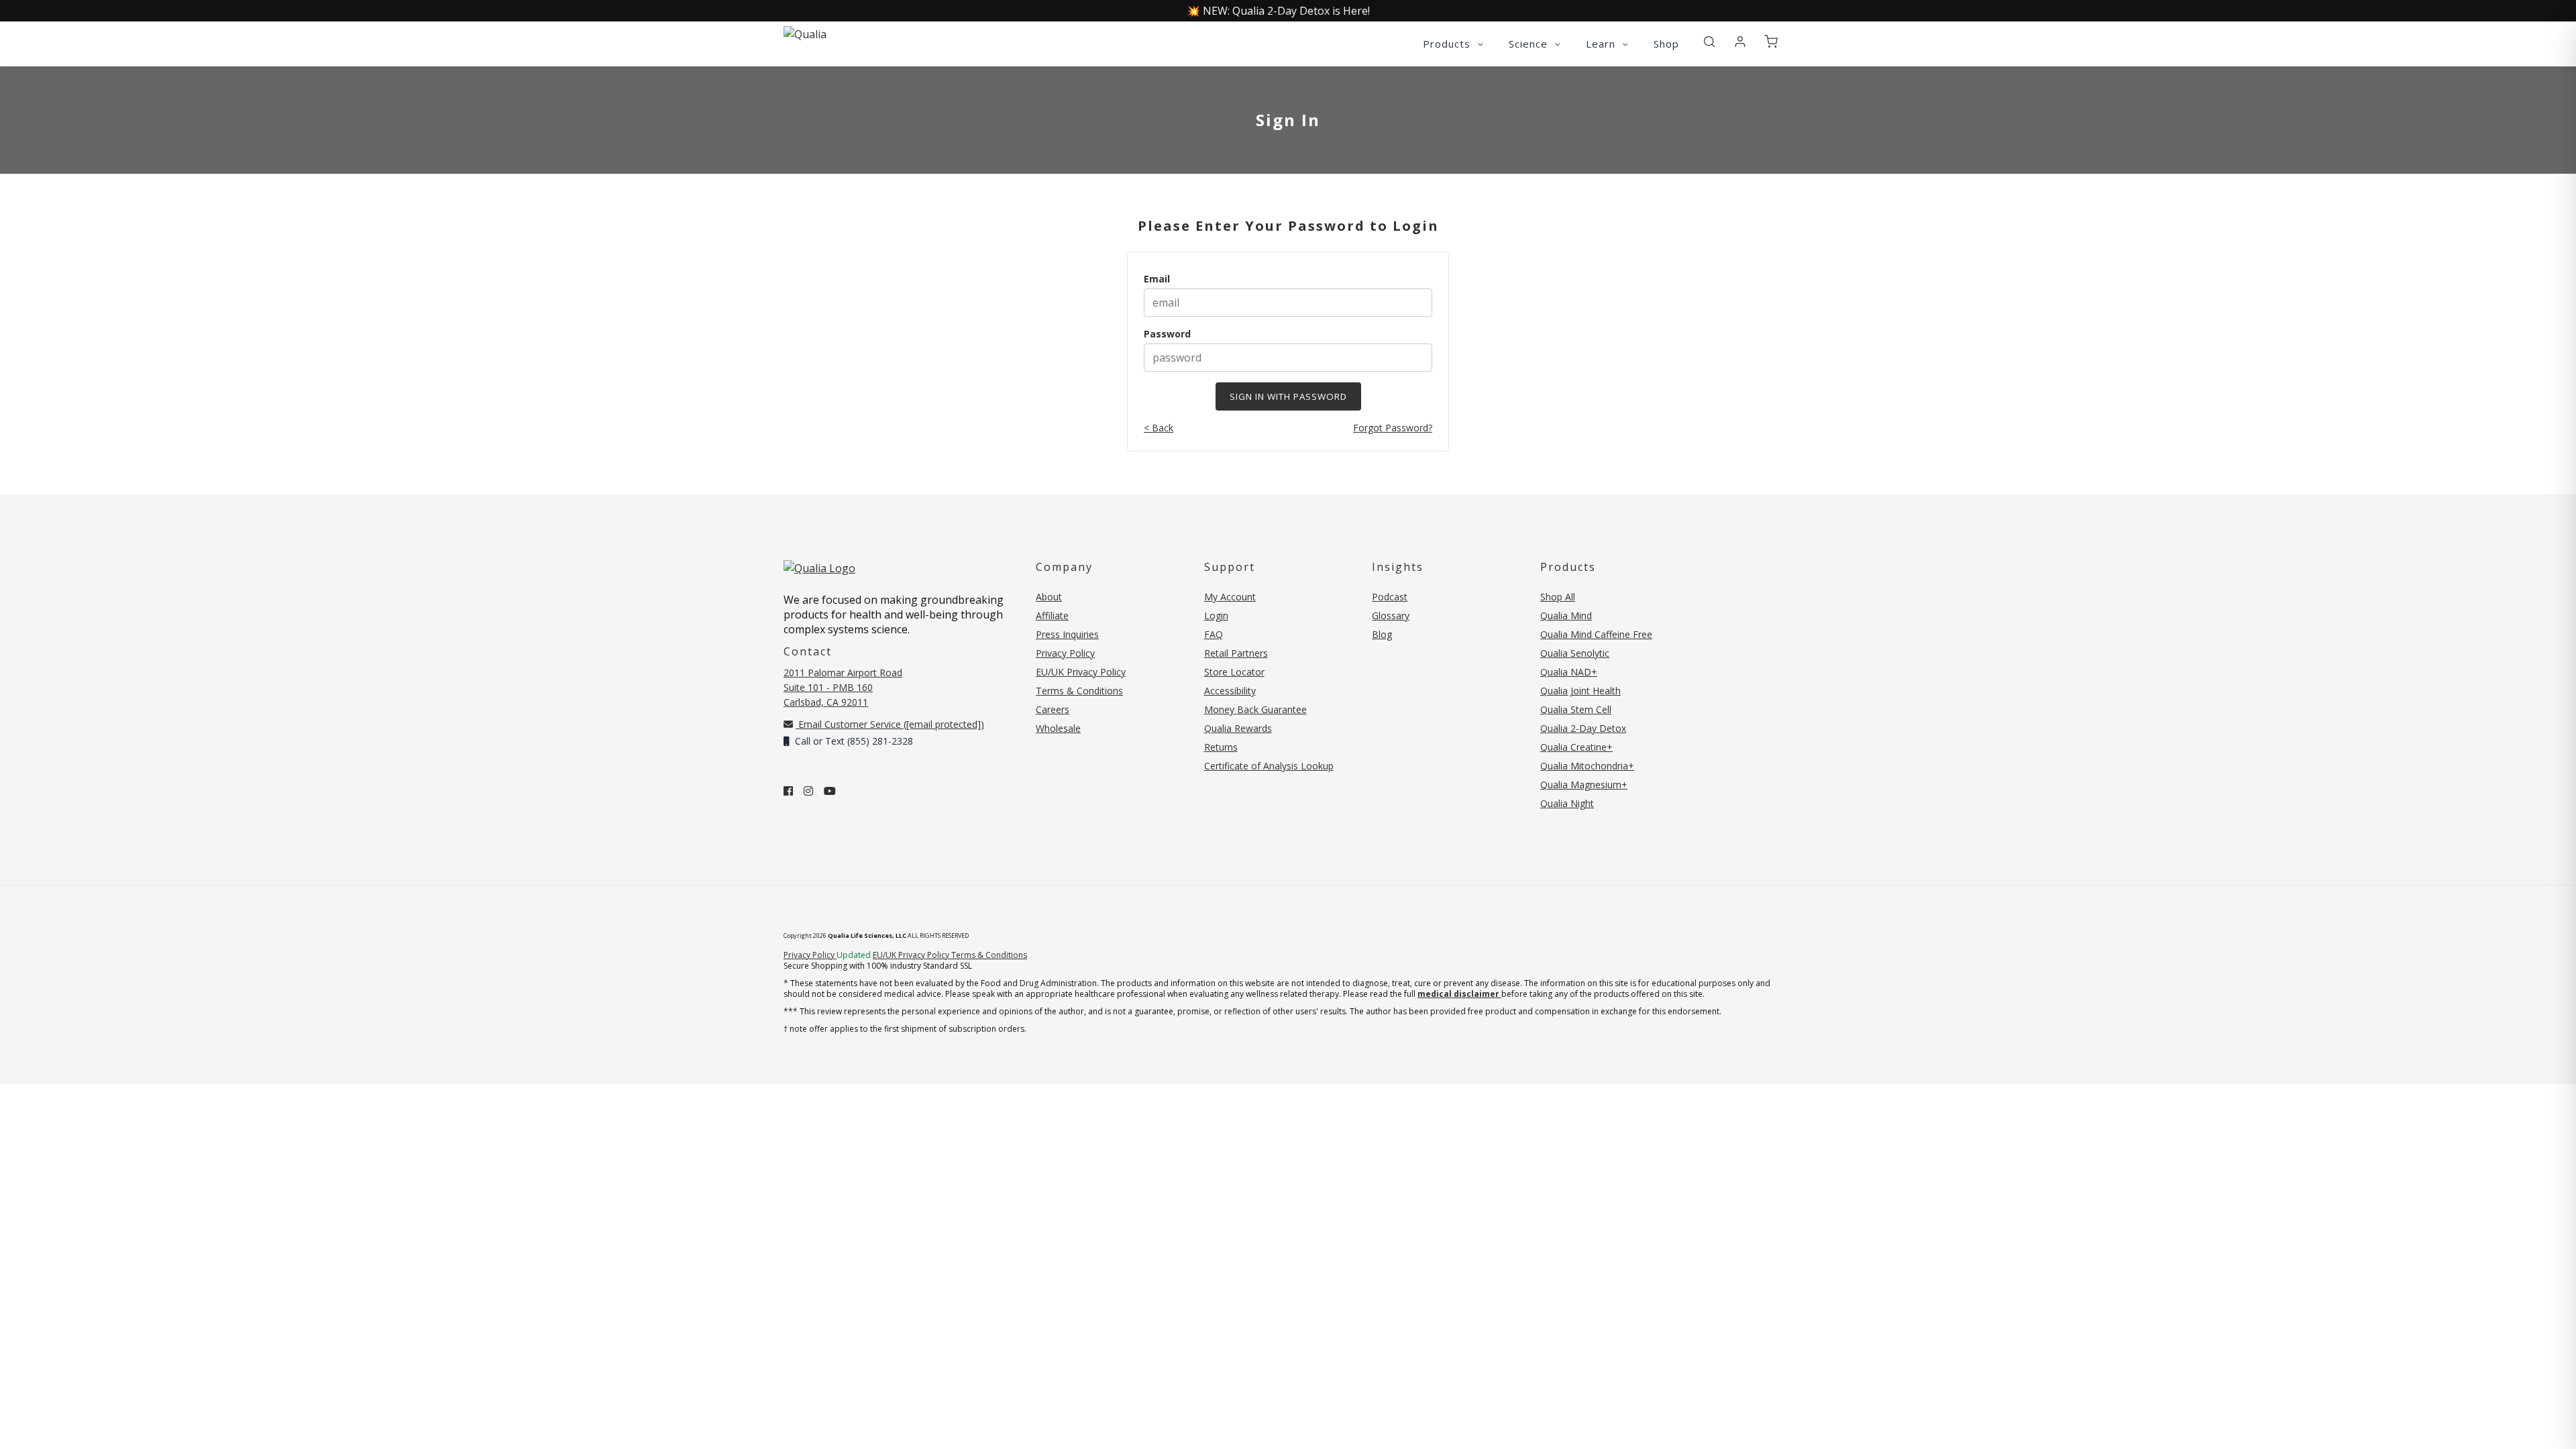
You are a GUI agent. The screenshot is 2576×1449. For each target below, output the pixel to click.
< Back (1159, 428)
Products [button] (1448, 44)
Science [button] (1530, 44)
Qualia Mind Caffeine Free (1596, 634)
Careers (1053, 709)
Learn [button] (1602, 44)
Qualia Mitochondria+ (1587, 766)
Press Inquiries (1067, 634)
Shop (1666, 44)
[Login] (1740, 42)
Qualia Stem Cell (1576, 709)
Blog (1382, 634)
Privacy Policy (1065, 653)
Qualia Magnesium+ (1584, 785)
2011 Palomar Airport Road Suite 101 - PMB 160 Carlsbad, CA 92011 (843, 687)
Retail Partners (1236, 653)
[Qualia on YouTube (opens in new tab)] (830, 791)
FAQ (1214, 634)
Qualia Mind (1566, 615)
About (1049, 597)
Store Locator (1234, 672)
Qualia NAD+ (1569, 672)
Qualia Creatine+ (1576, 747)
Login (1216, 615)
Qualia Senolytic (1575, 653)
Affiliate (1052, 615)
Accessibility (1230, 691)
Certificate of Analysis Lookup (1269, 766)
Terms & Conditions (1079, 691)
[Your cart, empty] (1771, 42)
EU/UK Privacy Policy (1081, 672)
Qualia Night (1567, 803)
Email (1157, 279)
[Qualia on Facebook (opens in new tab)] (788, 791)
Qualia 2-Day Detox (1583, 728)
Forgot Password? (1393, 428)
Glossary (1391, 615)
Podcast (1390, 597)
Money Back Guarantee (1255, 709)
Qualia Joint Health (1580, 691)
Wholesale (1058, 728)
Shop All (1558, 597)
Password (1167, 334)
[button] (1709, 42)
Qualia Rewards (1238, 728)
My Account (1230, 597)
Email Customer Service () (890, 724)
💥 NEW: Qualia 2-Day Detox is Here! (1278, 11)
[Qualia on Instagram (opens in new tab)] (808, 791)
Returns (1221, 747)
